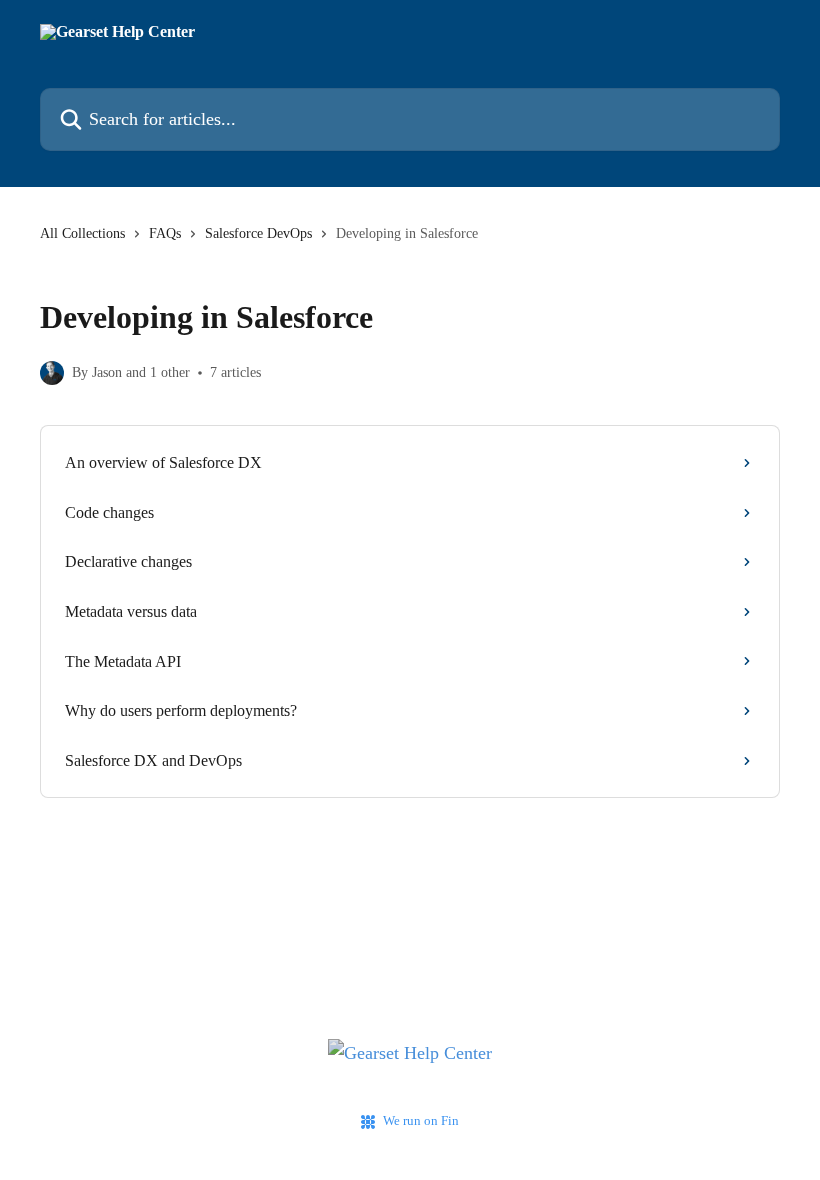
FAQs (165, 233)
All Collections (82, 233)
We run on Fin (421, 1120)
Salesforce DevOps (258, 233)
